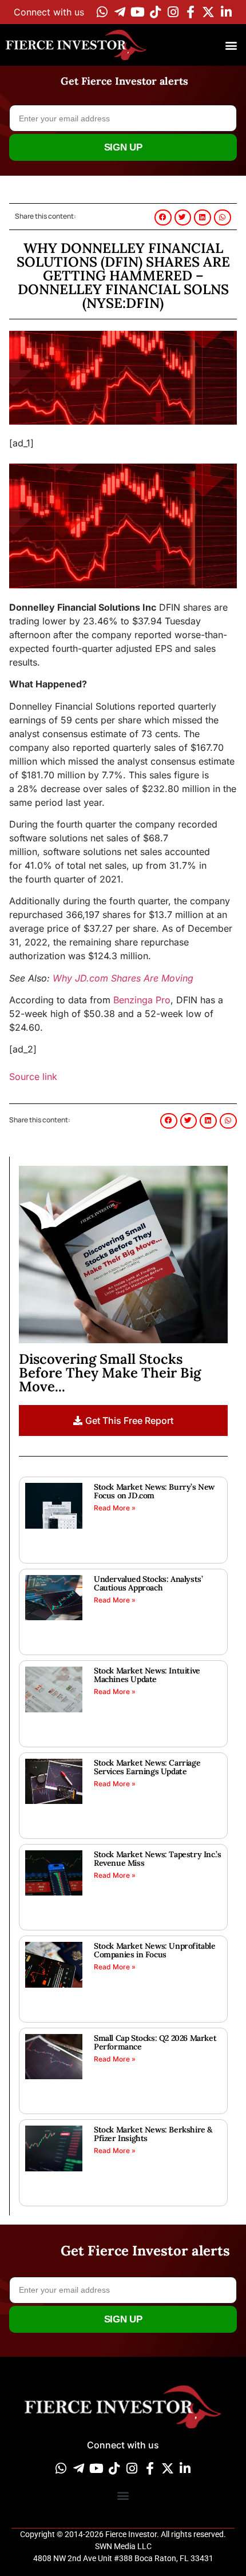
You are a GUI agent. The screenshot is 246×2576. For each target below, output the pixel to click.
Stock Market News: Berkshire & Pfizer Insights (153, 2134)
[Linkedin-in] (226, 12)
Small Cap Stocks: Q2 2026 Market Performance (155, 2042)
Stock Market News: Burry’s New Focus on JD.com (154, 1491)
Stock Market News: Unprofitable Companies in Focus (155, 1950)
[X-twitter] (208, 12)
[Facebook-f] (191, 12)
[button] (231, 45)
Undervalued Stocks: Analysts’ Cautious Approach (148, 1583)
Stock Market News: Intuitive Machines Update (147, 1675)
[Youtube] (137, 12)
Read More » (115, 1508)
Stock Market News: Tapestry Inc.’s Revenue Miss (157, 1859)
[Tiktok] (155, 12)
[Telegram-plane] (120, 12)
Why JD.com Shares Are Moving (123, 978)
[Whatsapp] (102, 12)
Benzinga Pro (142, 1000)
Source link (33, 1077)
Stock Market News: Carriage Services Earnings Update (147, 1767)
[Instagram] (173, 12)
